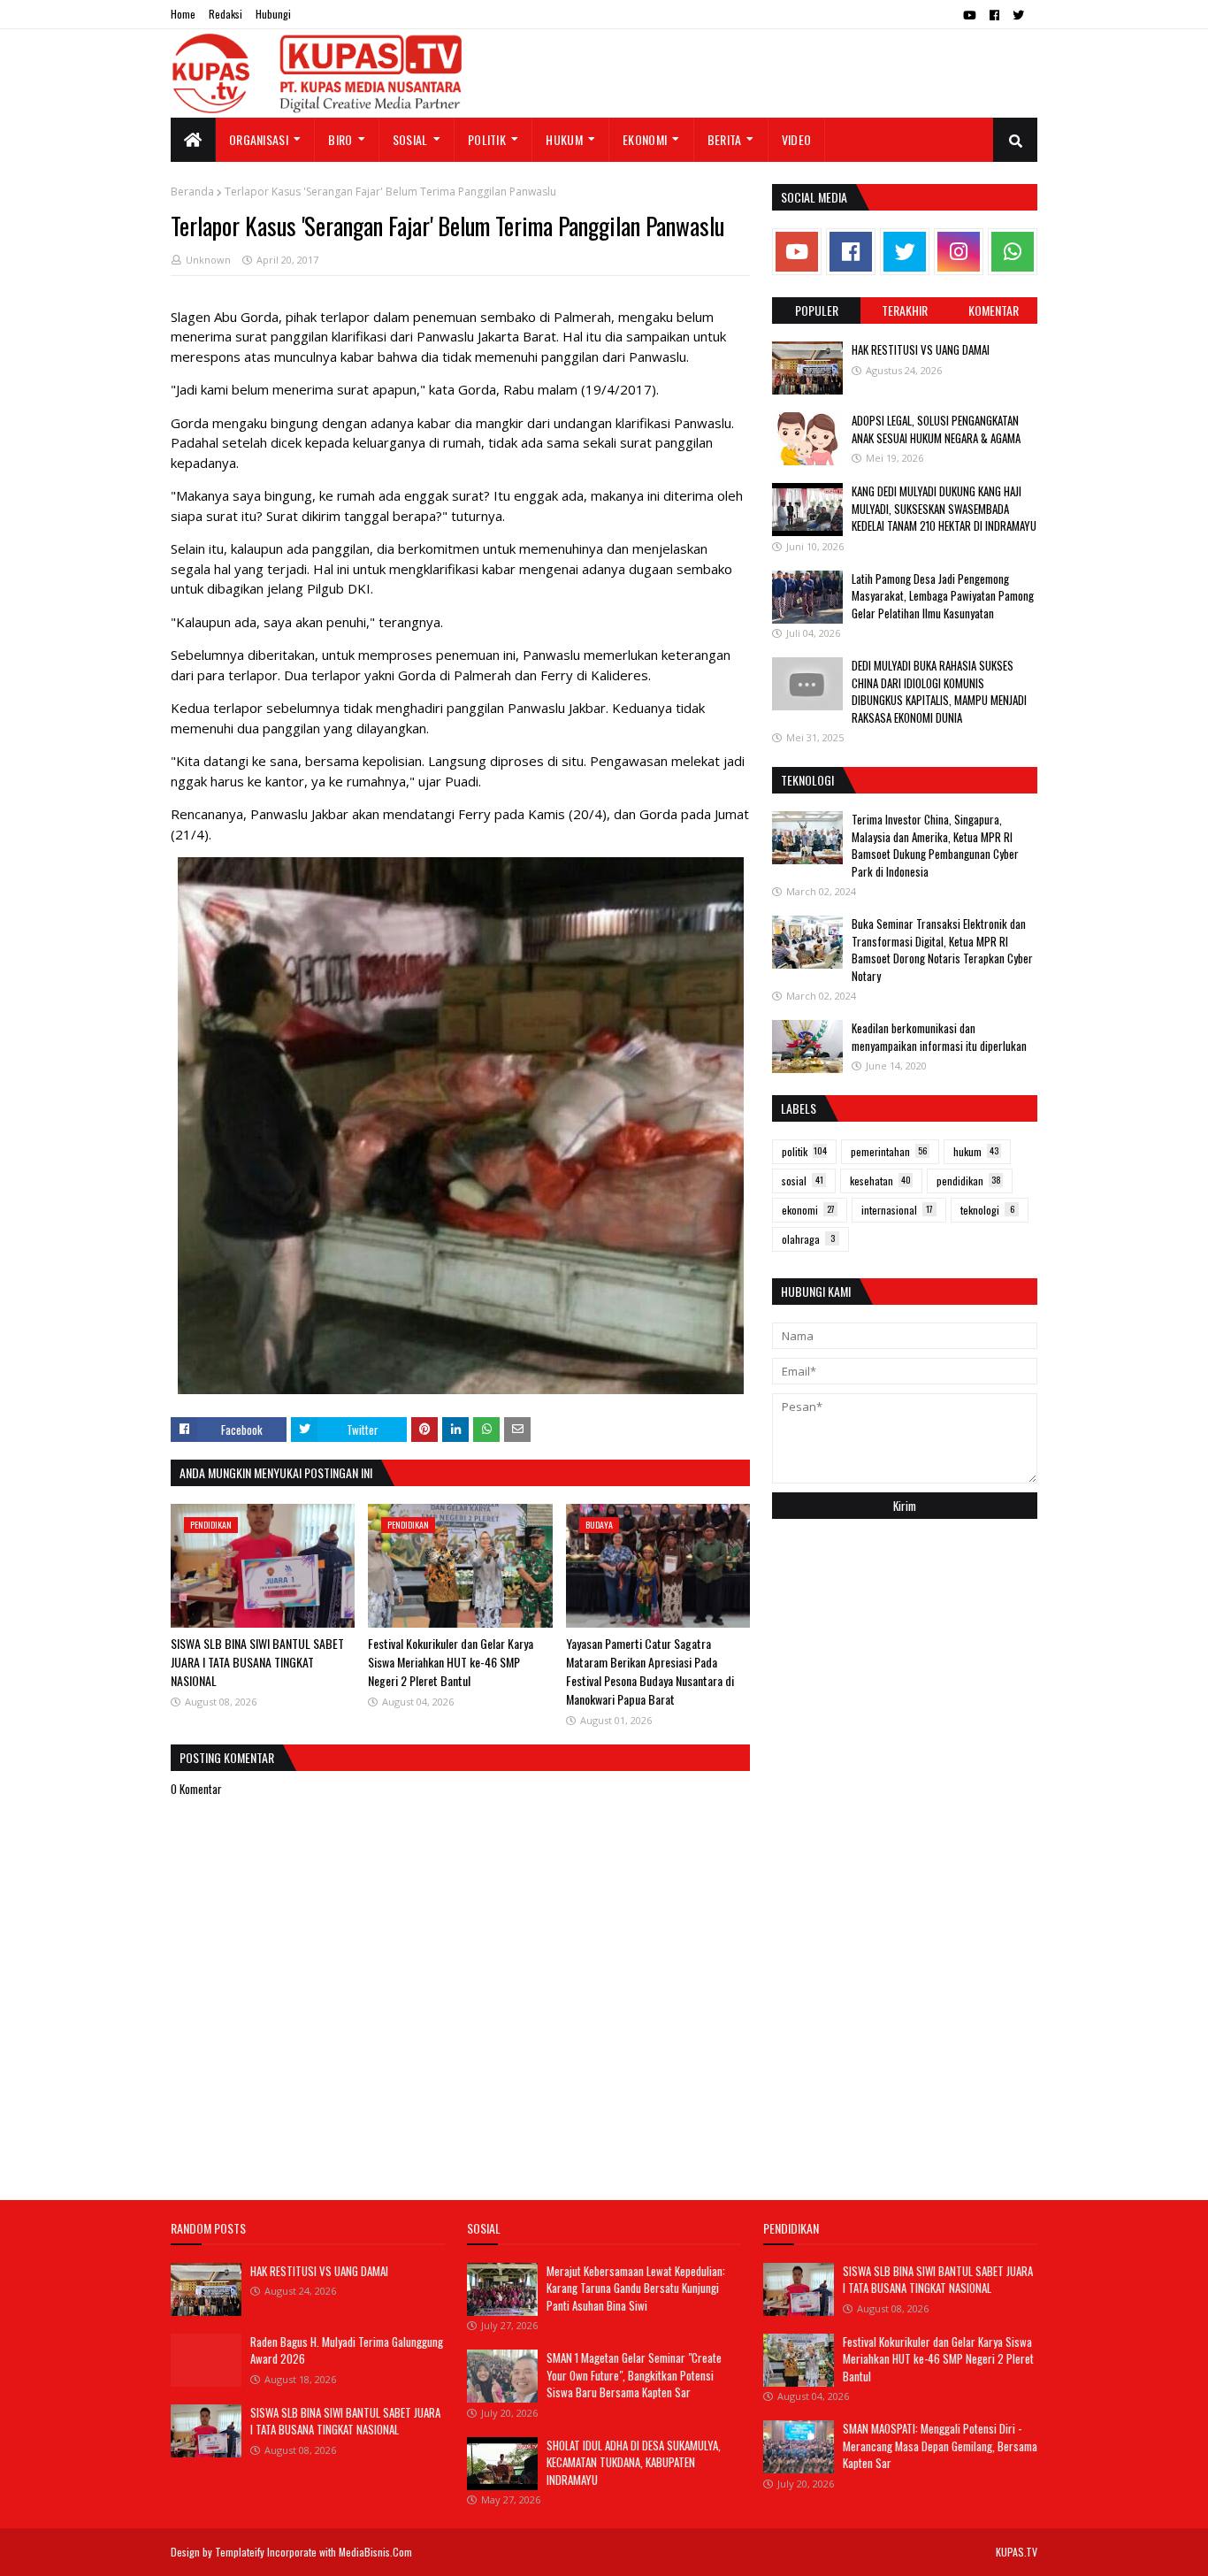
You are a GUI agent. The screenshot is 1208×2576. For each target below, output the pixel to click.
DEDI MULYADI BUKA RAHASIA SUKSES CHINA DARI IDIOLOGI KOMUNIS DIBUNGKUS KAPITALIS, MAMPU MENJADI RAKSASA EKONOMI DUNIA (939, 691)
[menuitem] (193, 140)
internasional (897, 1210)
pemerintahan (889, 1151)
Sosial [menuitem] (410, 139)
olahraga (808, 1239)
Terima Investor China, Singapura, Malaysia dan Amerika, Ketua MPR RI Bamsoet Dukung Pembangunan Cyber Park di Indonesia (935, 845)
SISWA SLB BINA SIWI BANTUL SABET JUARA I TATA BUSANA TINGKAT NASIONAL (257, 1662)
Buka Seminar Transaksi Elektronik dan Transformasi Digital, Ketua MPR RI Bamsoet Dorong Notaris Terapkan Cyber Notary (942, 950)
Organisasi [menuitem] (259, 139)
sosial (803, 1181)
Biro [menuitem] (340, 139)
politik (804, 1151)
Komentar (994, 310)
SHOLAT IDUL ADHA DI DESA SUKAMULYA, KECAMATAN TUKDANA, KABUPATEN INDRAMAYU (634, 2462)
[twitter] (1018, 15)
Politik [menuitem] (487, 139)
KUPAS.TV (1017, 2552)
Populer (817, 310)
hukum (976, 1151)
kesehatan (880, 1181)
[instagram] (959, 252)
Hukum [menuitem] (564, 139)
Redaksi (226, 14)
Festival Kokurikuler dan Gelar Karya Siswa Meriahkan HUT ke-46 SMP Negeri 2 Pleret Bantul (451, 1662)
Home (183, 14)
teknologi (987, 1210)
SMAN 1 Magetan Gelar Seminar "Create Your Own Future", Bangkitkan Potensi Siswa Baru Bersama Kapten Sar (634, 2375)
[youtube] (970, 15)
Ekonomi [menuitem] (645, 139)
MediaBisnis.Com (375, 2552)
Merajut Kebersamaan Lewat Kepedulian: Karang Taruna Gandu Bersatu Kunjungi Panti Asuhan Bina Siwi (636, 2288)
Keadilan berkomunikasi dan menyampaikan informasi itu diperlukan (939, 1037)
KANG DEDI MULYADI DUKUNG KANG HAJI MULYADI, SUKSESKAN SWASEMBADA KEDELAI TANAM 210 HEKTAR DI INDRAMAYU (944, 508)
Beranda (192, 192)
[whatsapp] (1013, 252)
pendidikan (969, 1181)
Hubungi (273, 14)
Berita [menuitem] (725, 139)
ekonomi (808, 1210)
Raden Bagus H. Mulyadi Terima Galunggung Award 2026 (347, 2350)
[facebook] (994, 15)
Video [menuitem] (797, 139)
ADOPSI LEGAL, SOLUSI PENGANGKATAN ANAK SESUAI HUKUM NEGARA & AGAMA (936, 429)
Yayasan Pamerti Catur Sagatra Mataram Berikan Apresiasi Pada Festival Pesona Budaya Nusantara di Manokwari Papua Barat (650, 1671)
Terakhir (905, 310)
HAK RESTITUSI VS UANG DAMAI (921, 349)
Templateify (240, 2552)
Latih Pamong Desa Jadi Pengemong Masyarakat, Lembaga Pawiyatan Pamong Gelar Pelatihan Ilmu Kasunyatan (943, 596)
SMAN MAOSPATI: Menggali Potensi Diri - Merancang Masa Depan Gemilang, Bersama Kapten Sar (940, 2446)
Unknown (208, 260)
